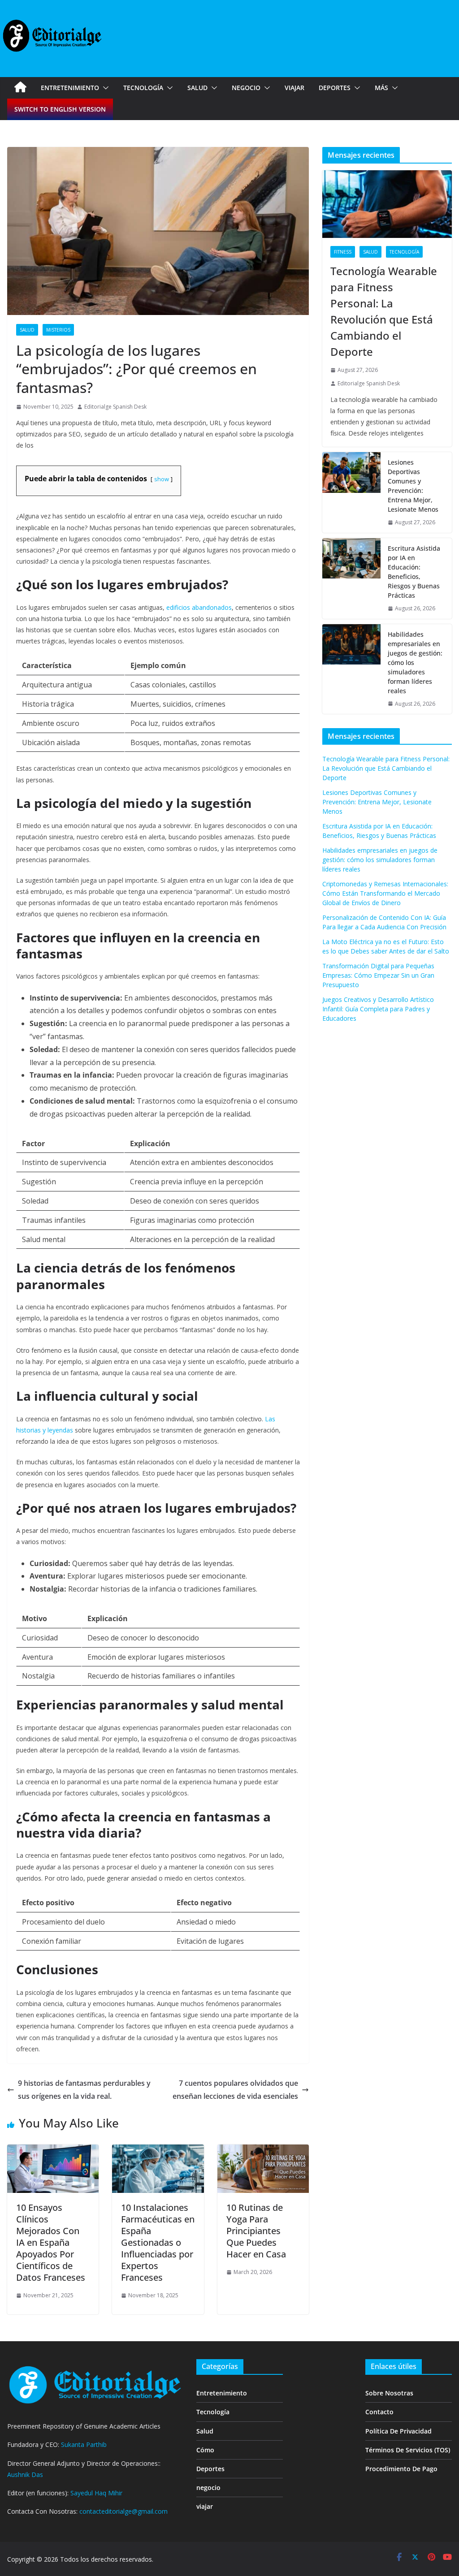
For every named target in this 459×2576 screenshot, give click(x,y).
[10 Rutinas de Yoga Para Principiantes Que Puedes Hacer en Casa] (263, 2151)
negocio (246, 88)
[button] (104, 88)
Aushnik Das (25, 2475)
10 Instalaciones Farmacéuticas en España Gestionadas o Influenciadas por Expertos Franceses (158, 2242)
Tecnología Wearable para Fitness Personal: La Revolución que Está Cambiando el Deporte (384, 311)
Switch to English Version (60, 109)
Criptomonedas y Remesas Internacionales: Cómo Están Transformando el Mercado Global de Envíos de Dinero (385, 893)
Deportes (335, 88)
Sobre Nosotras (389, 2393)
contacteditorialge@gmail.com (123, 2511)
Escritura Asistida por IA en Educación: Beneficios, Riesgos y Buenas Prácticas (414, 572)
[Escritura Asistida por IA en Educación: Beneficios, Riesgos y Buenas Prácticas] (351, 578)
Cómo (205, 2450)
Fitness (343, 252)
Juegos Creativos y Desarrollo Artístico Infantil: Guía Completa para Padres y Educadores (378, 1009)
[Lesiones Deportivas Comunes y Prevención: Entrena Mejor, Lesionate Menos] (351, 492)
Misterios (58, 330)
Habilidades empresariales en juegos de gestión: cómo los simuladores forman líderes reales (415, 662)
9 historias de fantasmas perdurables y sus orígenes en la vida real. (84, 2090)
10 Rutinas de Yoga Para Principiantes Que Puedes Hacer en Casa (256, 2231)
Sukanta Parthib (84, 2444)
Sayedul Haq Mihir (96, 2493)
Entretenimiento (70, 88)
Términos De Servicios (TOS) (408, 2450)
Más (381, 88)
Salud (197, 88)
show (162, 479)
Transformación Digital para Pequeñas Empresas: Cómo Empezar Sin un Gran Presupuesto (378, 975)
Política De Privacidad (398, 2431)
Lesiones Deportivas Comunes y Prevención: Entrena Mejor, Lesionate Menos (413, 486)
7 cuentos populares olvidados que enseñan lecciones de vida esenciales (235, 2090)
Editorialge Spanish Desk (115, 407)
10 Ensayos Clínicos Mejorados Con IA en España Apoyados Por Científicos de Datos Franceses (51, 2242)
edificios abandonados (199, 607)
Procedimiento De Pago (401, 2469)
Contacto (379, 2412)
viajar (294, 88)
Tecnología (143, 88)
